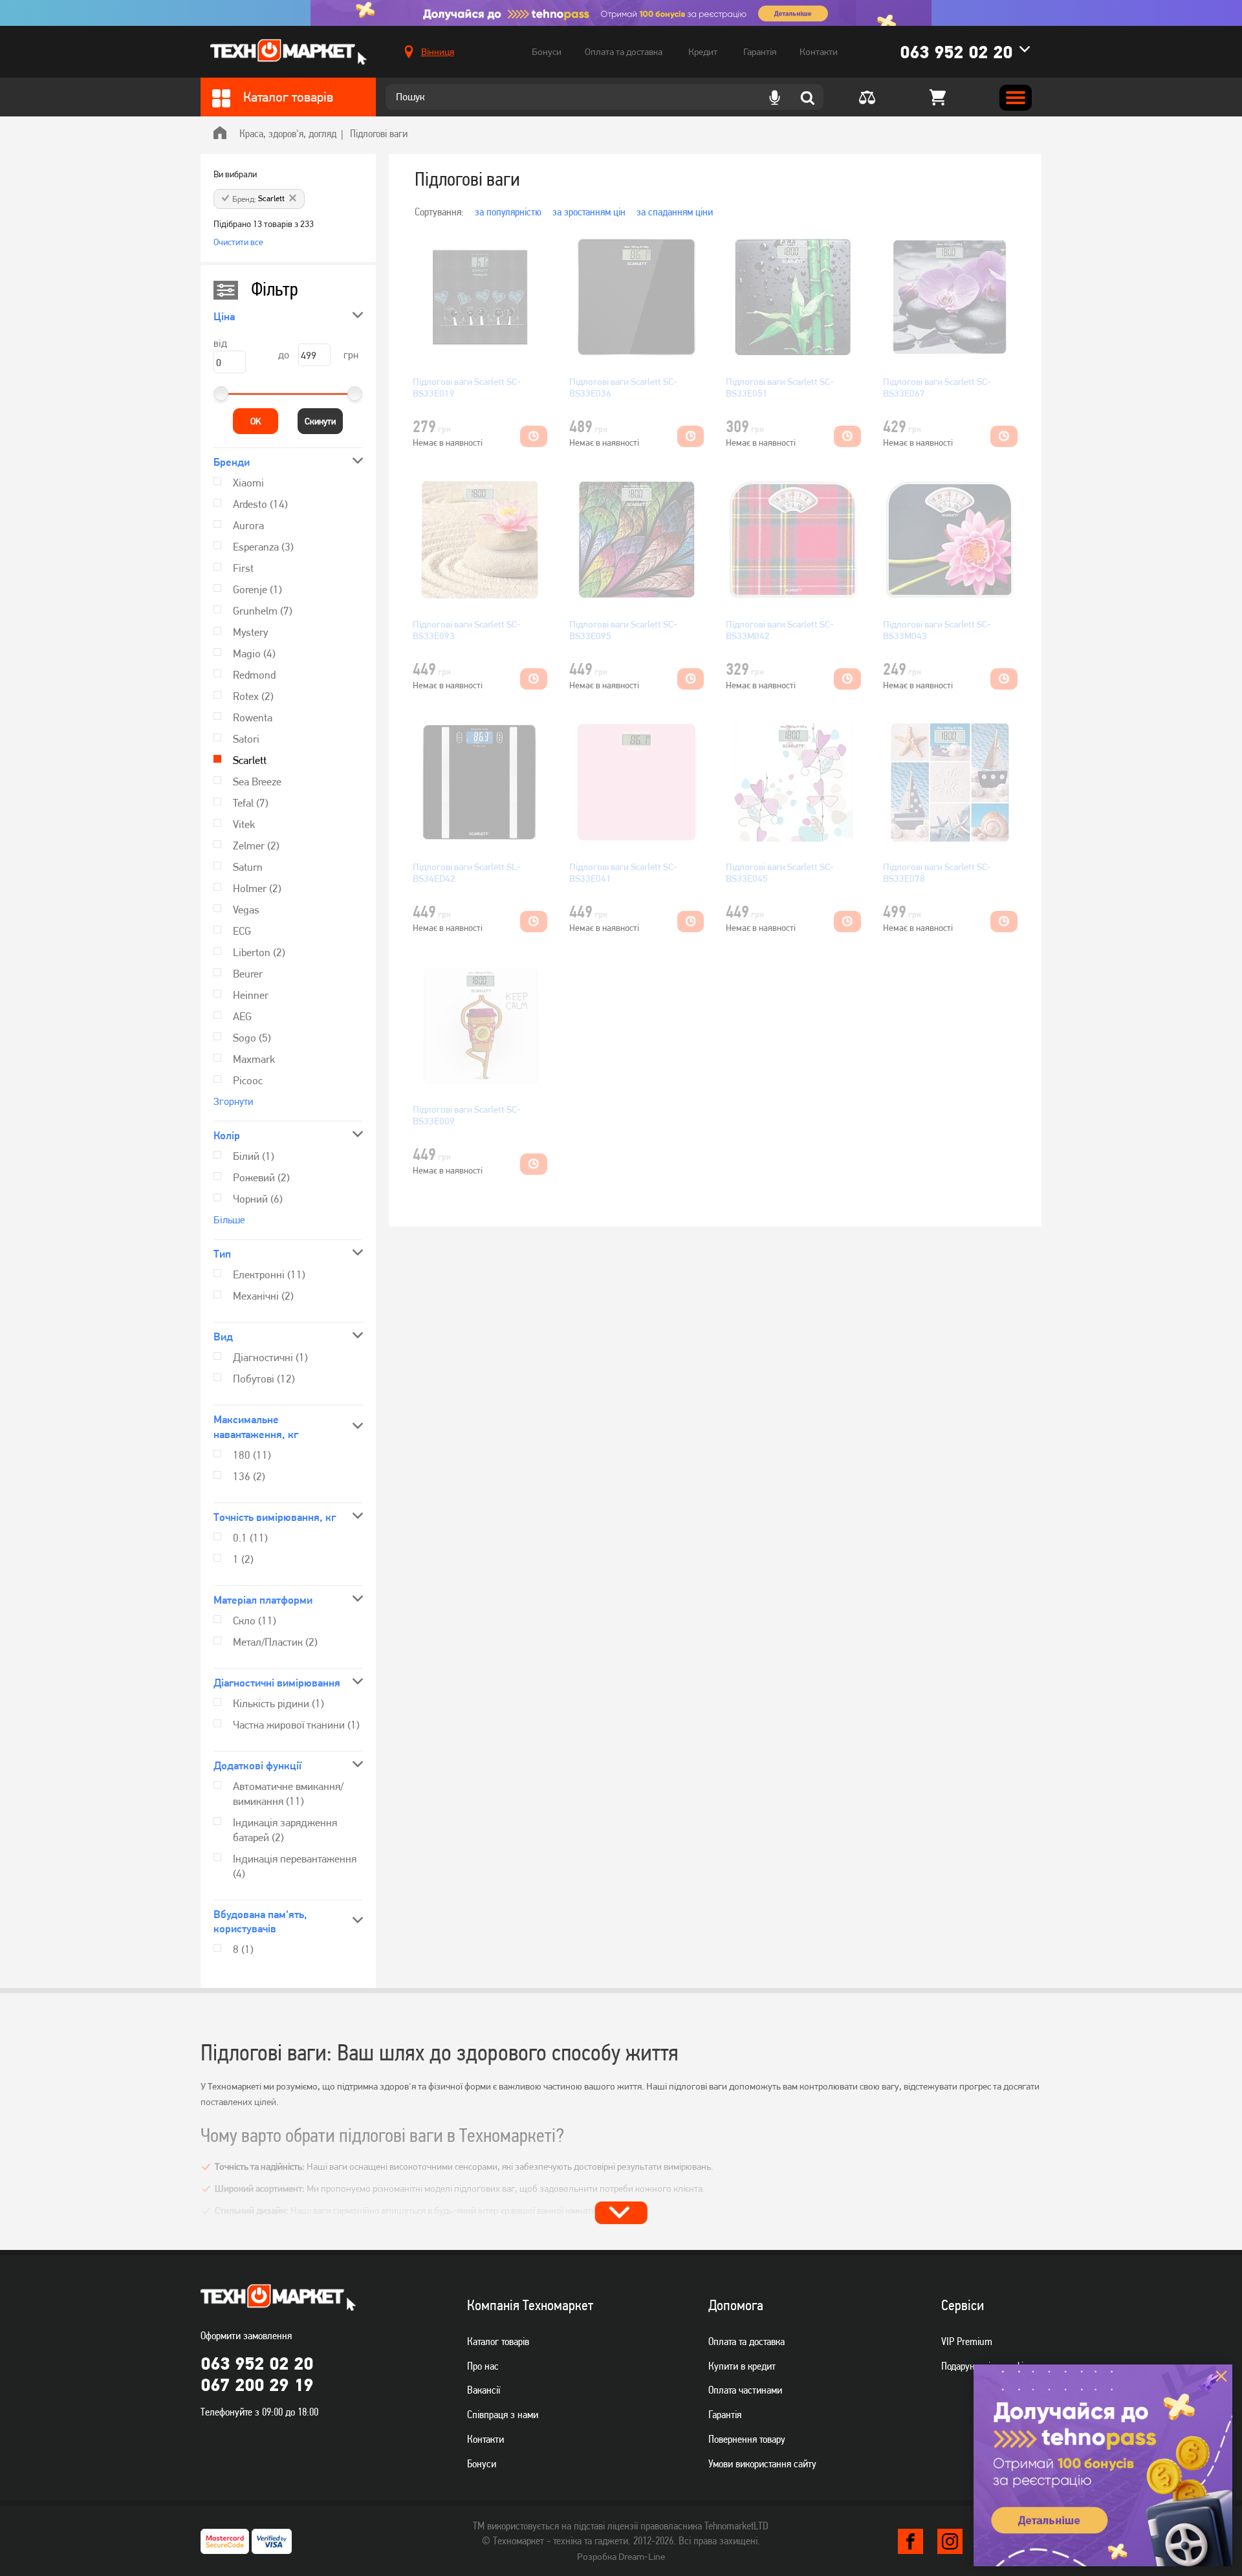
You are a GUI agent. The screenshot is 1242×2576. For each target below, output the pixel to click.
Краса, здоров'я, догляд (288, 133)
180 (252, 1455)
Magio (254, 653)
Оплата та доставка (624, 52)
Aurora (248, 525)
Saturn (248, 867)
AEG (242, 1016)
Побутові (264, 1379)
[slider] (221, 394)
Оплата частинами (745, 2390)
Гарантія (760, 52)
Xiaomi (248, 483)
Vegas (246, 910)
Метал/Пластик (275, 1642)
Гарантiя (725, 2414)
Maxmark (254, 1059)
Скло (255, 1621)
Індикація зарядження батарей (285, 1830)
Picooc (248, 1080)
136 (249, 1476)
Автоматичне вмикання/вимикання (288, 1794)
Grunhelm (263, 611)
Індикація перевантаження (295, 1866)
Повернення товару (747, 2439)
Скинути (320, 421)
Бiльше (229, 1220)
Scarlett (250, 760)
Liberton (259, 952)
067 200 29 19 (257, 2385)
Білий (254, 1156)
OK (256, 421)
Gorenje (257, 589)
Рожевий (261, 1177)
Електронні (269, 1274)
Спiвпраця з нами (503, 2414)
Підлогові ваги (379, 133)
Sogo (252, 1038)
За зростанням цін (589, 212)
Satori (246, 739)
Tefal (251, 803)
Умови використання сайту (762, 2463)
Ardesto (260, 504)
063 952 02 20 (956, 52)
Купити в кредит (742, 2366)
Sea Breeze (257, 781)
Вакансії (484, 2390)
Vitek (244, 824)
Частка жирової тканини (296, 1725)
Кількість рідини (278, 1703)
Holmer (257, 888)
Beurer (248, 974)
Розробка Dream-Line (621, 2557)
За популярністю (508, 212)
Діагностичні (270, 1357)
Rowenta (253, 717)
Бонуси (547, 52)
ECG (242, 931)
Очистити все (238, 242)
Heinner (251, 995)
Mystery (250, 632)
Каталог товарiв (498, 2341)
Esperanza (263, 547)
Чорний (258, 1199)
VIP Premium (967, 2341)
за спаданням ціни (675, 212)
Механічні (263, 1296)
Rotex (253, 696)
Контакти (819, 52)
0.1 (250, 1538)
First (243, 568)
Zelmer (256, 846)
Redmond (254, 675)
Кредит (703, 52)
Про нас (483, 2366)
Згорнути (233, 1101)
